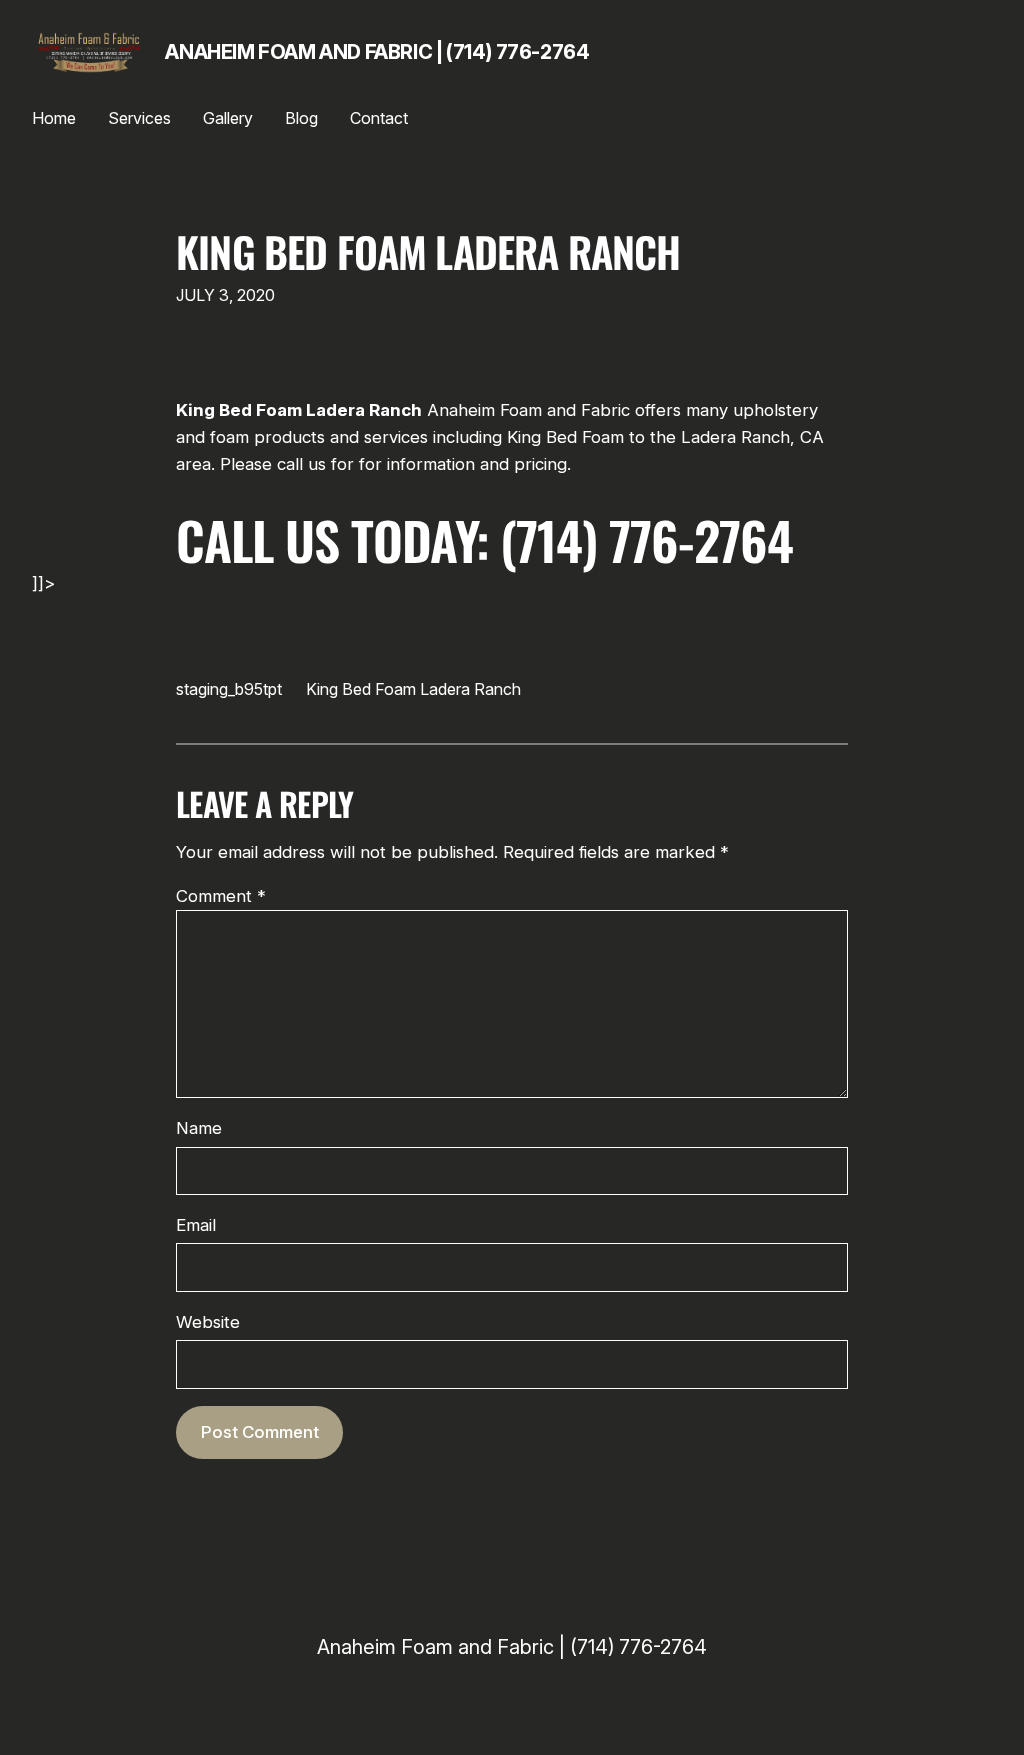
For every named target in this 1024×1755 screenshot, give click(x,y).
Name (199, 1128)
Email (196, 1225)
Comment (221, 896)
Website (208, 1322)
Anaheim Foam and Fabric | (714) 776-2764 (377, 52)
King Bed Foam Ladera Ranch (428, 252)
